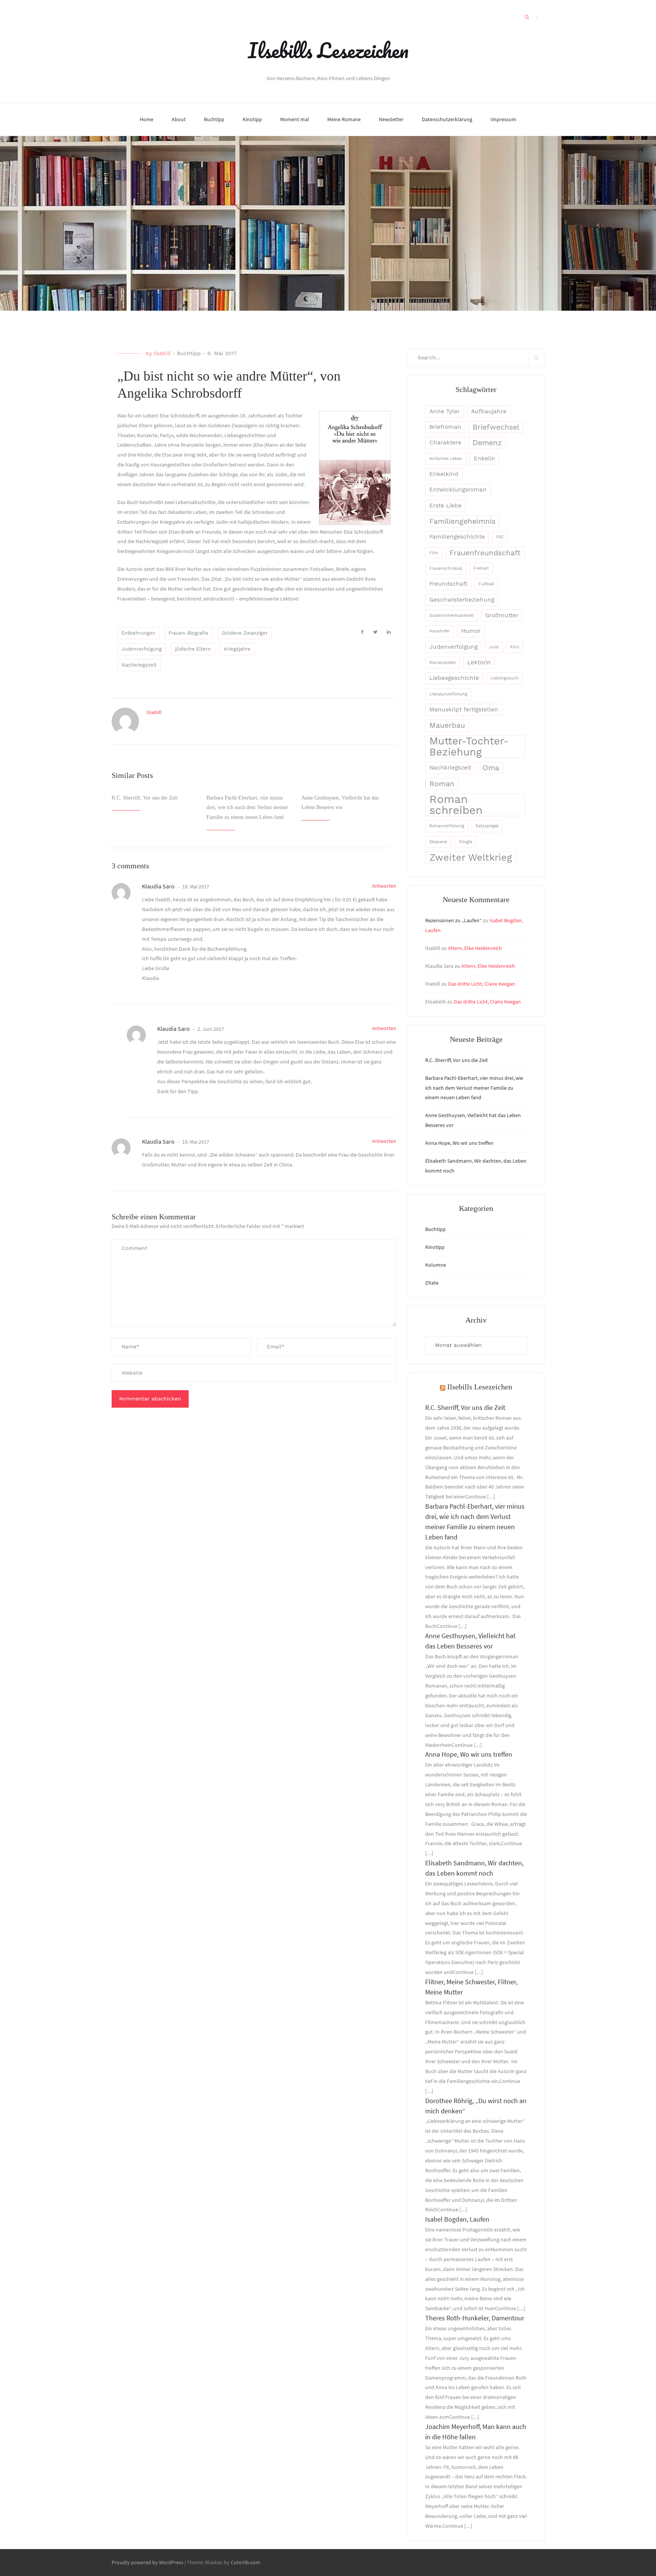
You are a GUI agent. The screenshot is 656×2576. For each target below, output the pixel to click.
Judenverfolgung (142, 649)
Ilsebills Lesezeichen (328, 50)
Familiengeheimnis (462, 521)
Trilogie (465, 842)
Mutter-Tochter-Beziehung (469, 747)
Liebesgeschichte (454, 678)
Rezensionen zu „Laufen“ (453, 920)
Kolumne (436, 1265)
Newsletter (391, 119)
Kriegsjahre (237, 649)
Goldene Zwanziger (245, 633)
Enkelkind (444, 474)
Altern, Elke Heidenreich (475, 948)
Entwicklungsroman (458, 490)
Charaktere (445, 443)
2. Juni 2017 (210, 1029)
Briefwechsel (496, 427)
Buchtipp (214, 119)
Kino (515, 647)
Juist (494, 647)
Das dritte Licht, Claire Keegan (482, 984)
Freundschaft (448, 584)
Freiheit (481, 568)
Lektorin (479, 662)
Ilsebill (162, 353)
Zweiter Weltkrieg (471, 857)
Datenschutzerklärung (447, 119)
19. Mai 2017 (195, 887)
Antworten (384, 886)
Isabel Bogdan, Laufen (457, 2219)
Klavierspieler (443, 663)
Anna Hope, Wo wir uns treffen (459, 1143)
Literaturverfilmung (448, 694)
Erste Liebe (445, 506)
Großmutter (502, 615)
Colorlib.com (245, 2562)
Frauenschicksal (446, 568)
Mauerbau (447, 725)
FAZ (500, 537)
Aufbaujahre (489, 411)
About (179, 119)
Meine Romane (344, 119)
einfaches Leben (446, 459)
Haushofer (440, 631)
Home (147, 119)
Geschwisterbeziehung (462, 600)
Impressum (503, 119)
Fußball (486, 584)
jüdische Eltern (193, 649)
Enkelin (485, 458)
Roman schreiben (456, 805)
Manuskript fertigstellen (464, 710)
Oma (491, 768)
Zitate (432, 1283)
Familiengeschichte (457, 537)
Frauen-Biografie (188, 633)
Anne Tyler (445, 411)
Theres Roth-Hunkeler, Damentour (475, 2318)
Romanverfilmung (447, 826)
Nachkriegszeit (139, 665)
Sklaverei (438, 842)
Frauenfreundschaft (485, 553)
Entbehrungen (138, 633)
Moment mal (295, 119)
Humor (471, 631)
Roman (442, 784)
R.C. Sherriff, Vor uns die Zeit (145, 798)
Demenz (487, 443)
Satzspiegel (487, 826)
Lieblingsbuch (505, 678)
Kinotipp (252, 119)
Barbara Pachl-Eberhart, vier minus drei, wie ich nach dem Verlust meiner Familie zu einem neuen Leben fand (247, 808)
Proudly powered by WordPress (147, 2562)
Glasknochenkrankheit (452, 616)
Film (434, 553)
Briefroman (445, 427)
